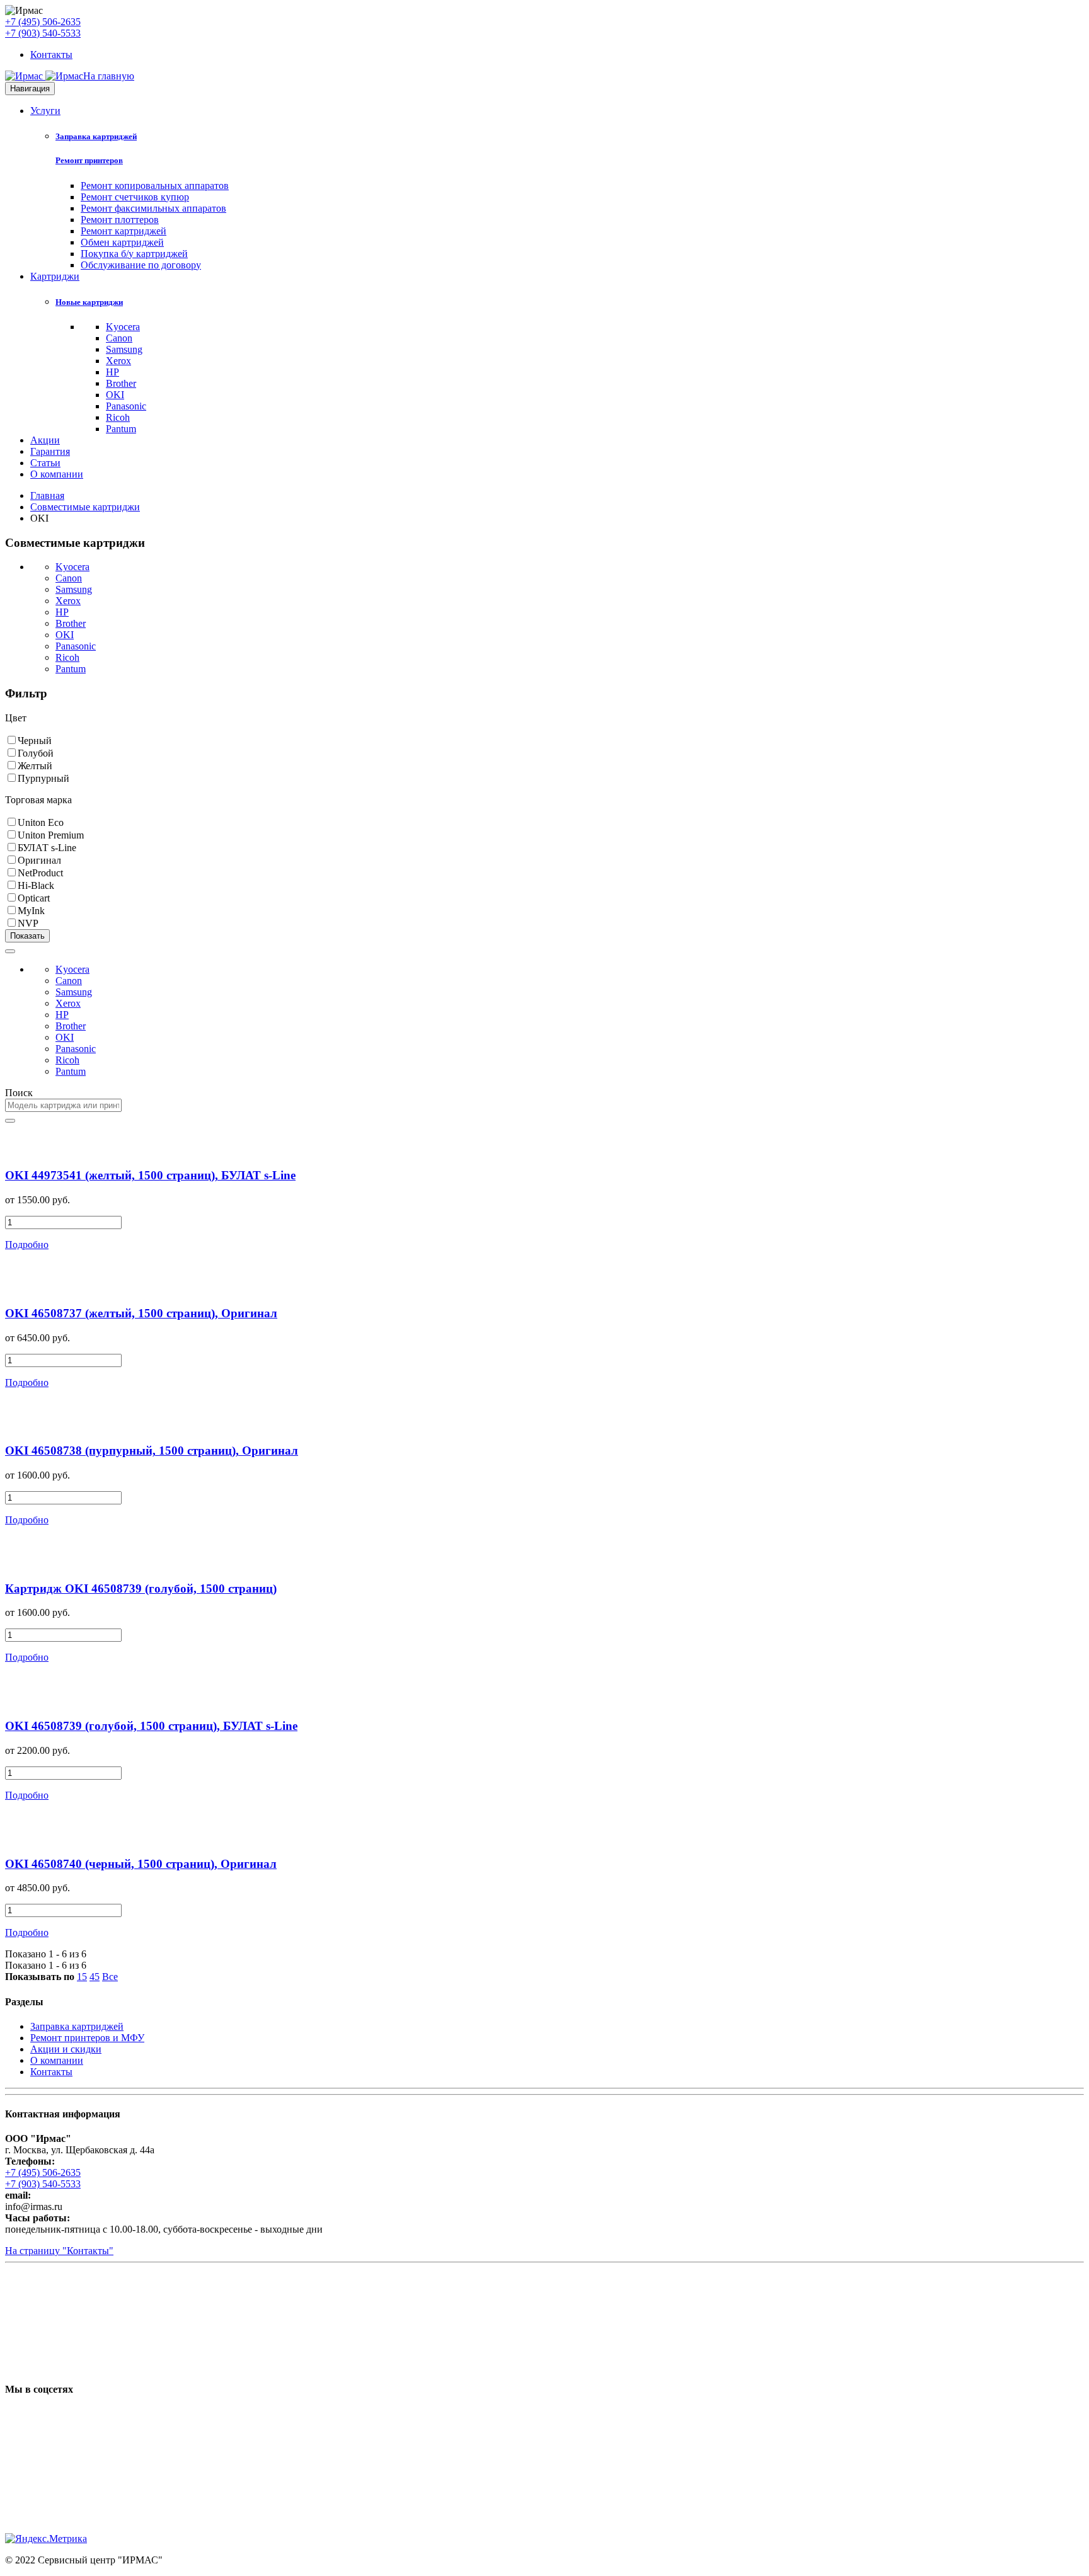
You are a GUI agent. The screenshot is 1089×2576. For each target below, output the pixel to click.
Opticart (34, 898)
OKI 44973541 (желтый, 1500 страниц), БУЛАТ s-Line (150, 1175)
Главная (47, 495)
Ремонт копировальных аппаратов (155, 186)
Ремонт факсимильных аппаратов (153, 208)
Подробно (27, 1245)
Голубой (36, 753)
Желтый (35, 766)
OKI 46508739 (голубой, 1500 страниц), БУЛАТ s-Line (151, 1726)
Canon (119, 338)
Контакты (51, 54)
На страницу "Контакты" (59, 2251)
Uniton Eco (41, 822)
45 (95, 1977)
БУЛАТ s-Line (47, 848)
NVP (28, 923)
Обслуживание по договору (141, 265)
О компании (57, 474)
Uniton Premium (51, 835)
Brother (121, 383)
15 (82, 1977)
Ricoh (118, 417)
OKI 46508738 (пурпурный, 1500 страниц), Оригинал (152, 1451)
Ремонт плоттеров (120, 220)
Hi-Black (36, 885)
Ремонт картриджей (124, 231)
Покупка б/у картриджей (134, 254)
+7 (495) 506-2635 (43, 22)
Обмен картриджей (122, 242)
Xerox (118, 361)
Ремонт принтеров (89, 160)
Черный (35, 741)
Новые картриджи (89, 302)
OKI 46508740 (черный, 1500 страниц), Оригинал (141, 1864)
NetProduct (40, 873)
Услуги (45, 111)
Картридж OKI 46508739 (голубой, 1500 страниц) (141, 1589)
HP (112, 372)
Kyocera (123, 327)
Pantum (121, 429)
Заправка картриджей (96, 136)
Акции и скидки (66, 2049)
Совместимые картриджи (85, 507)
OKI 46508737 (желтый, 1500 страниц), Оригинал (141, 1313)
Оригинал (39, 860)
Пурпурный (43, 778)
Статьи (45, 463)
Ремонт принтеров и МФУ (87, 2038)
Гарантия (50, 451)
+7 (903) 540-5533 (43, 33)
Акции (45, 440)
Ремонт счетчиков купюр (135, 197)
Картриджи (55, 276)
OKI (115, 395)
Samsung (124, 349)
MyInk (31, 911)
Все (110, 1977)
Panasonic (126, 406)
